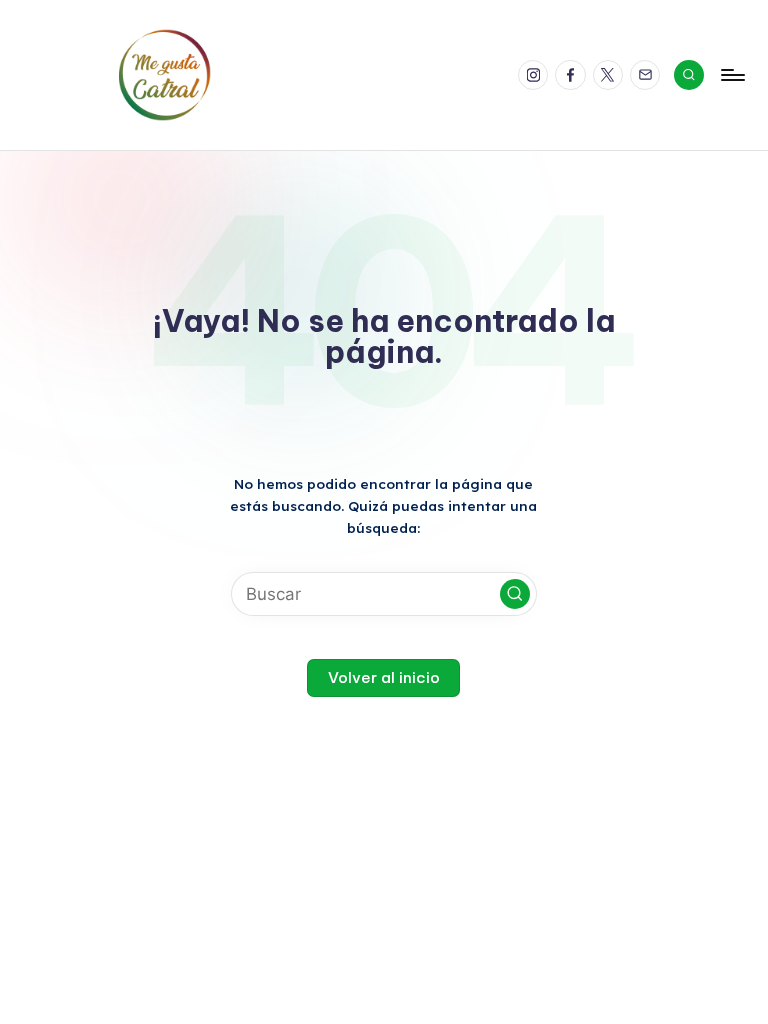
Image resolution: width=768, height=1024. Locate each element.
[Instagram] (536, 75)
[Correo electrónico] (648, 75)
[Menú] (731, 75)
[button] (515, 594)
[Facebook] (573, 75)
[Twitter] (611, 75)
